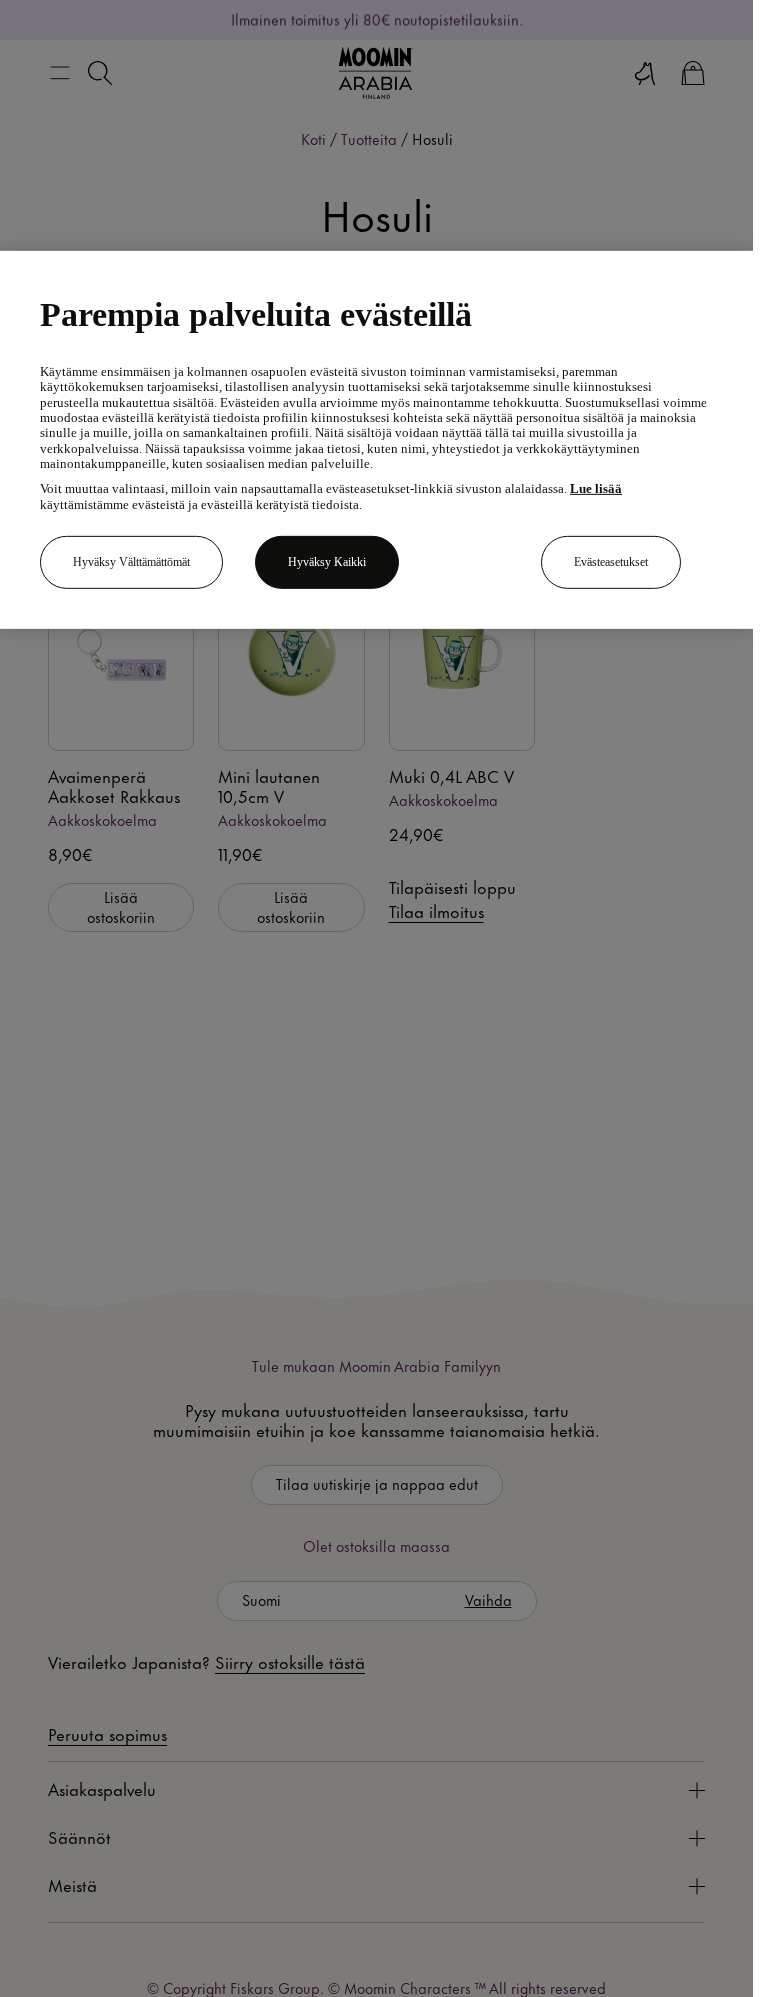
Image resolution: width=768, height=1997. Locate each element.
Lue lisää (596, 489)
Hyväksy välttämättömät (131, 562)
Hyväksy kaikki (327, 562)
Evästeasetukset (611, 562)
